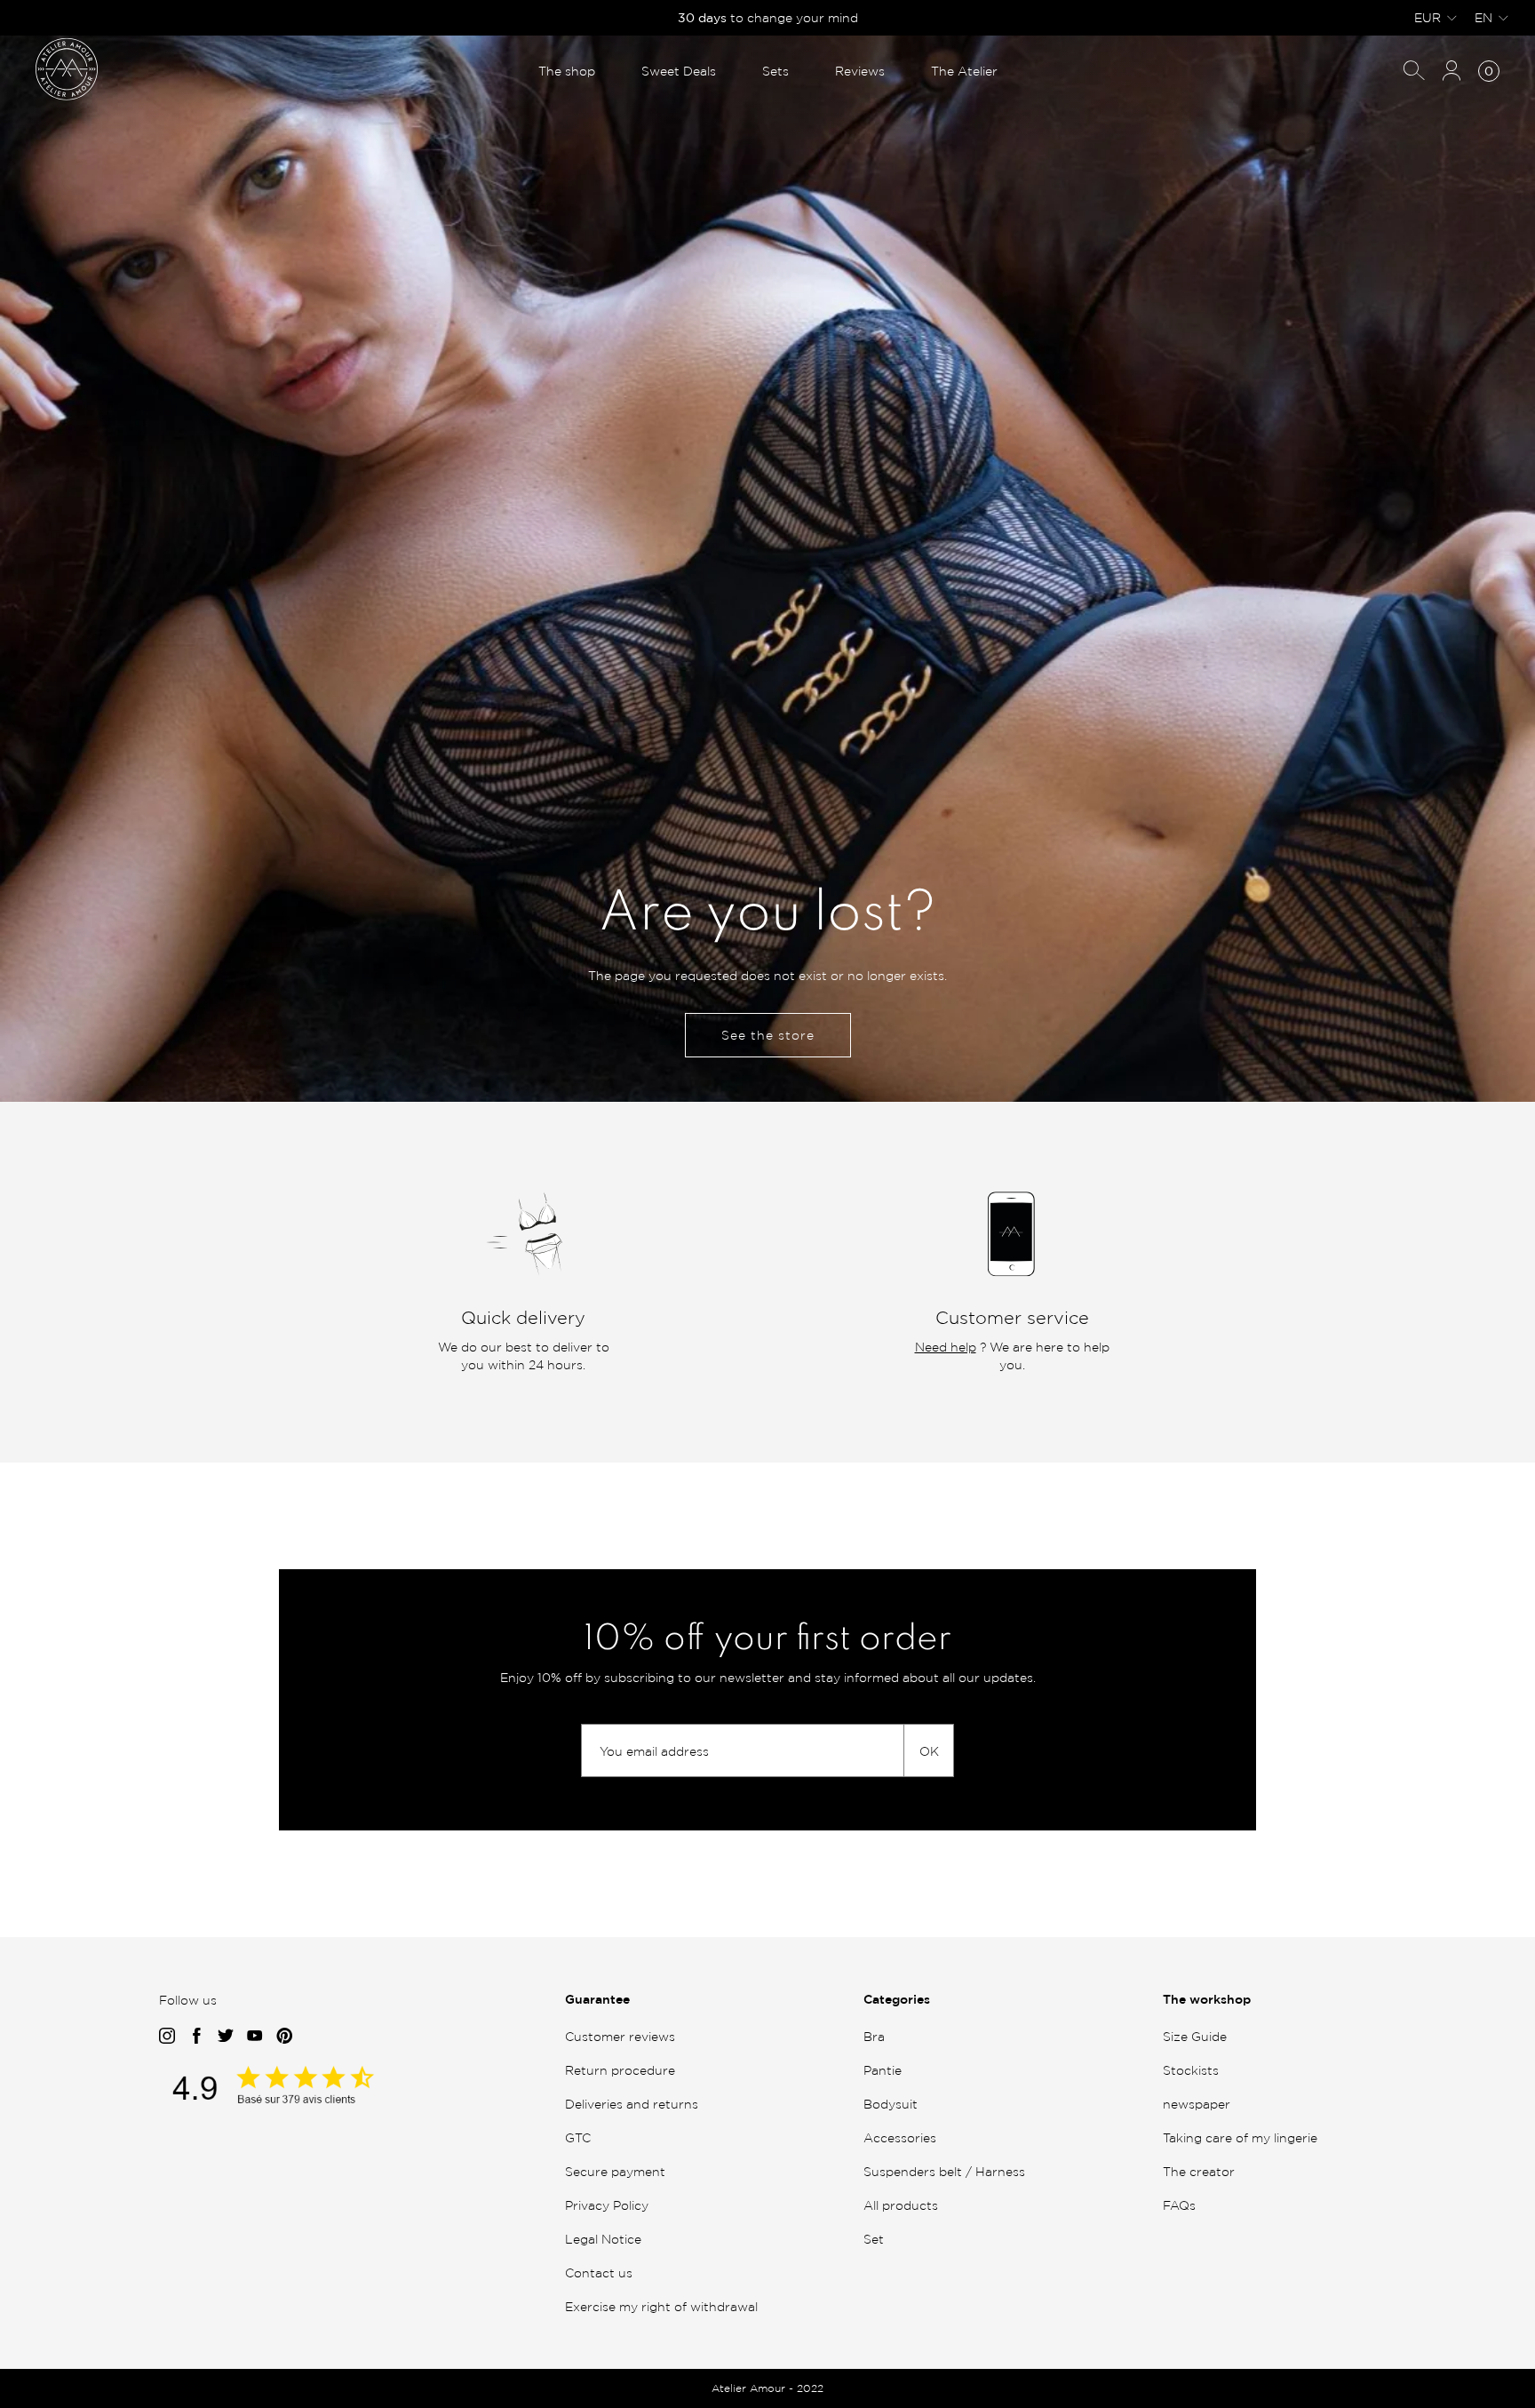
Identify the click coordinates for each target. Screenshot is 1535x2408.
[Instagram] (167, 2037)
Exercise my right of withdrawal (661, 2306)
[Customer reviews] (292, 2100)
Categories (897, 1999)
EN (1483, 17)
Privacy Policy (607, 2205)
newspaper (1197, 2104)
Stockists (1191, 2070)
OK (929, 1751)
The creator (1199, 2171)
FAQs (1179, 2205)
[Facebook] (196, 2037)
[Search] (1414, 72)
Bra (874, 2036)
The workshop (1207, 1999)
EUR (1428, 17)
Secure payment (615, 2171)
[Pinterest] (285, 2037)
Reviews (860, 71)
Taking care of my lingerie (1240, 2137)
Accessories (900, 2137)
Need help (946, 1347)
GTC (578, 2137)
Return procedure (620, 2070)
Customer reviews (620, 2036)
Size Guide (1195, 2036)
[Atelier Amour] (67, 68)
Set (874, 2239)
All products (901, 2205)
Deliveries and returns (632, 2104)
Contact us (599, 2272)
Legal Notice (603, 2239)
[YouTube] (255, 2037)
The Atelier (964, 71)
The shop (567, 71)
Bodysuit (891, 2104)
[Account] (1451, 72)
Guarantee (597, 1999)
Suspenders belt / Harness (944, 2171)
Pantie (883, 2070)
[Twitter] (226, 2037)
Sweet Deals (679, 71)
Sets (775, 71)
